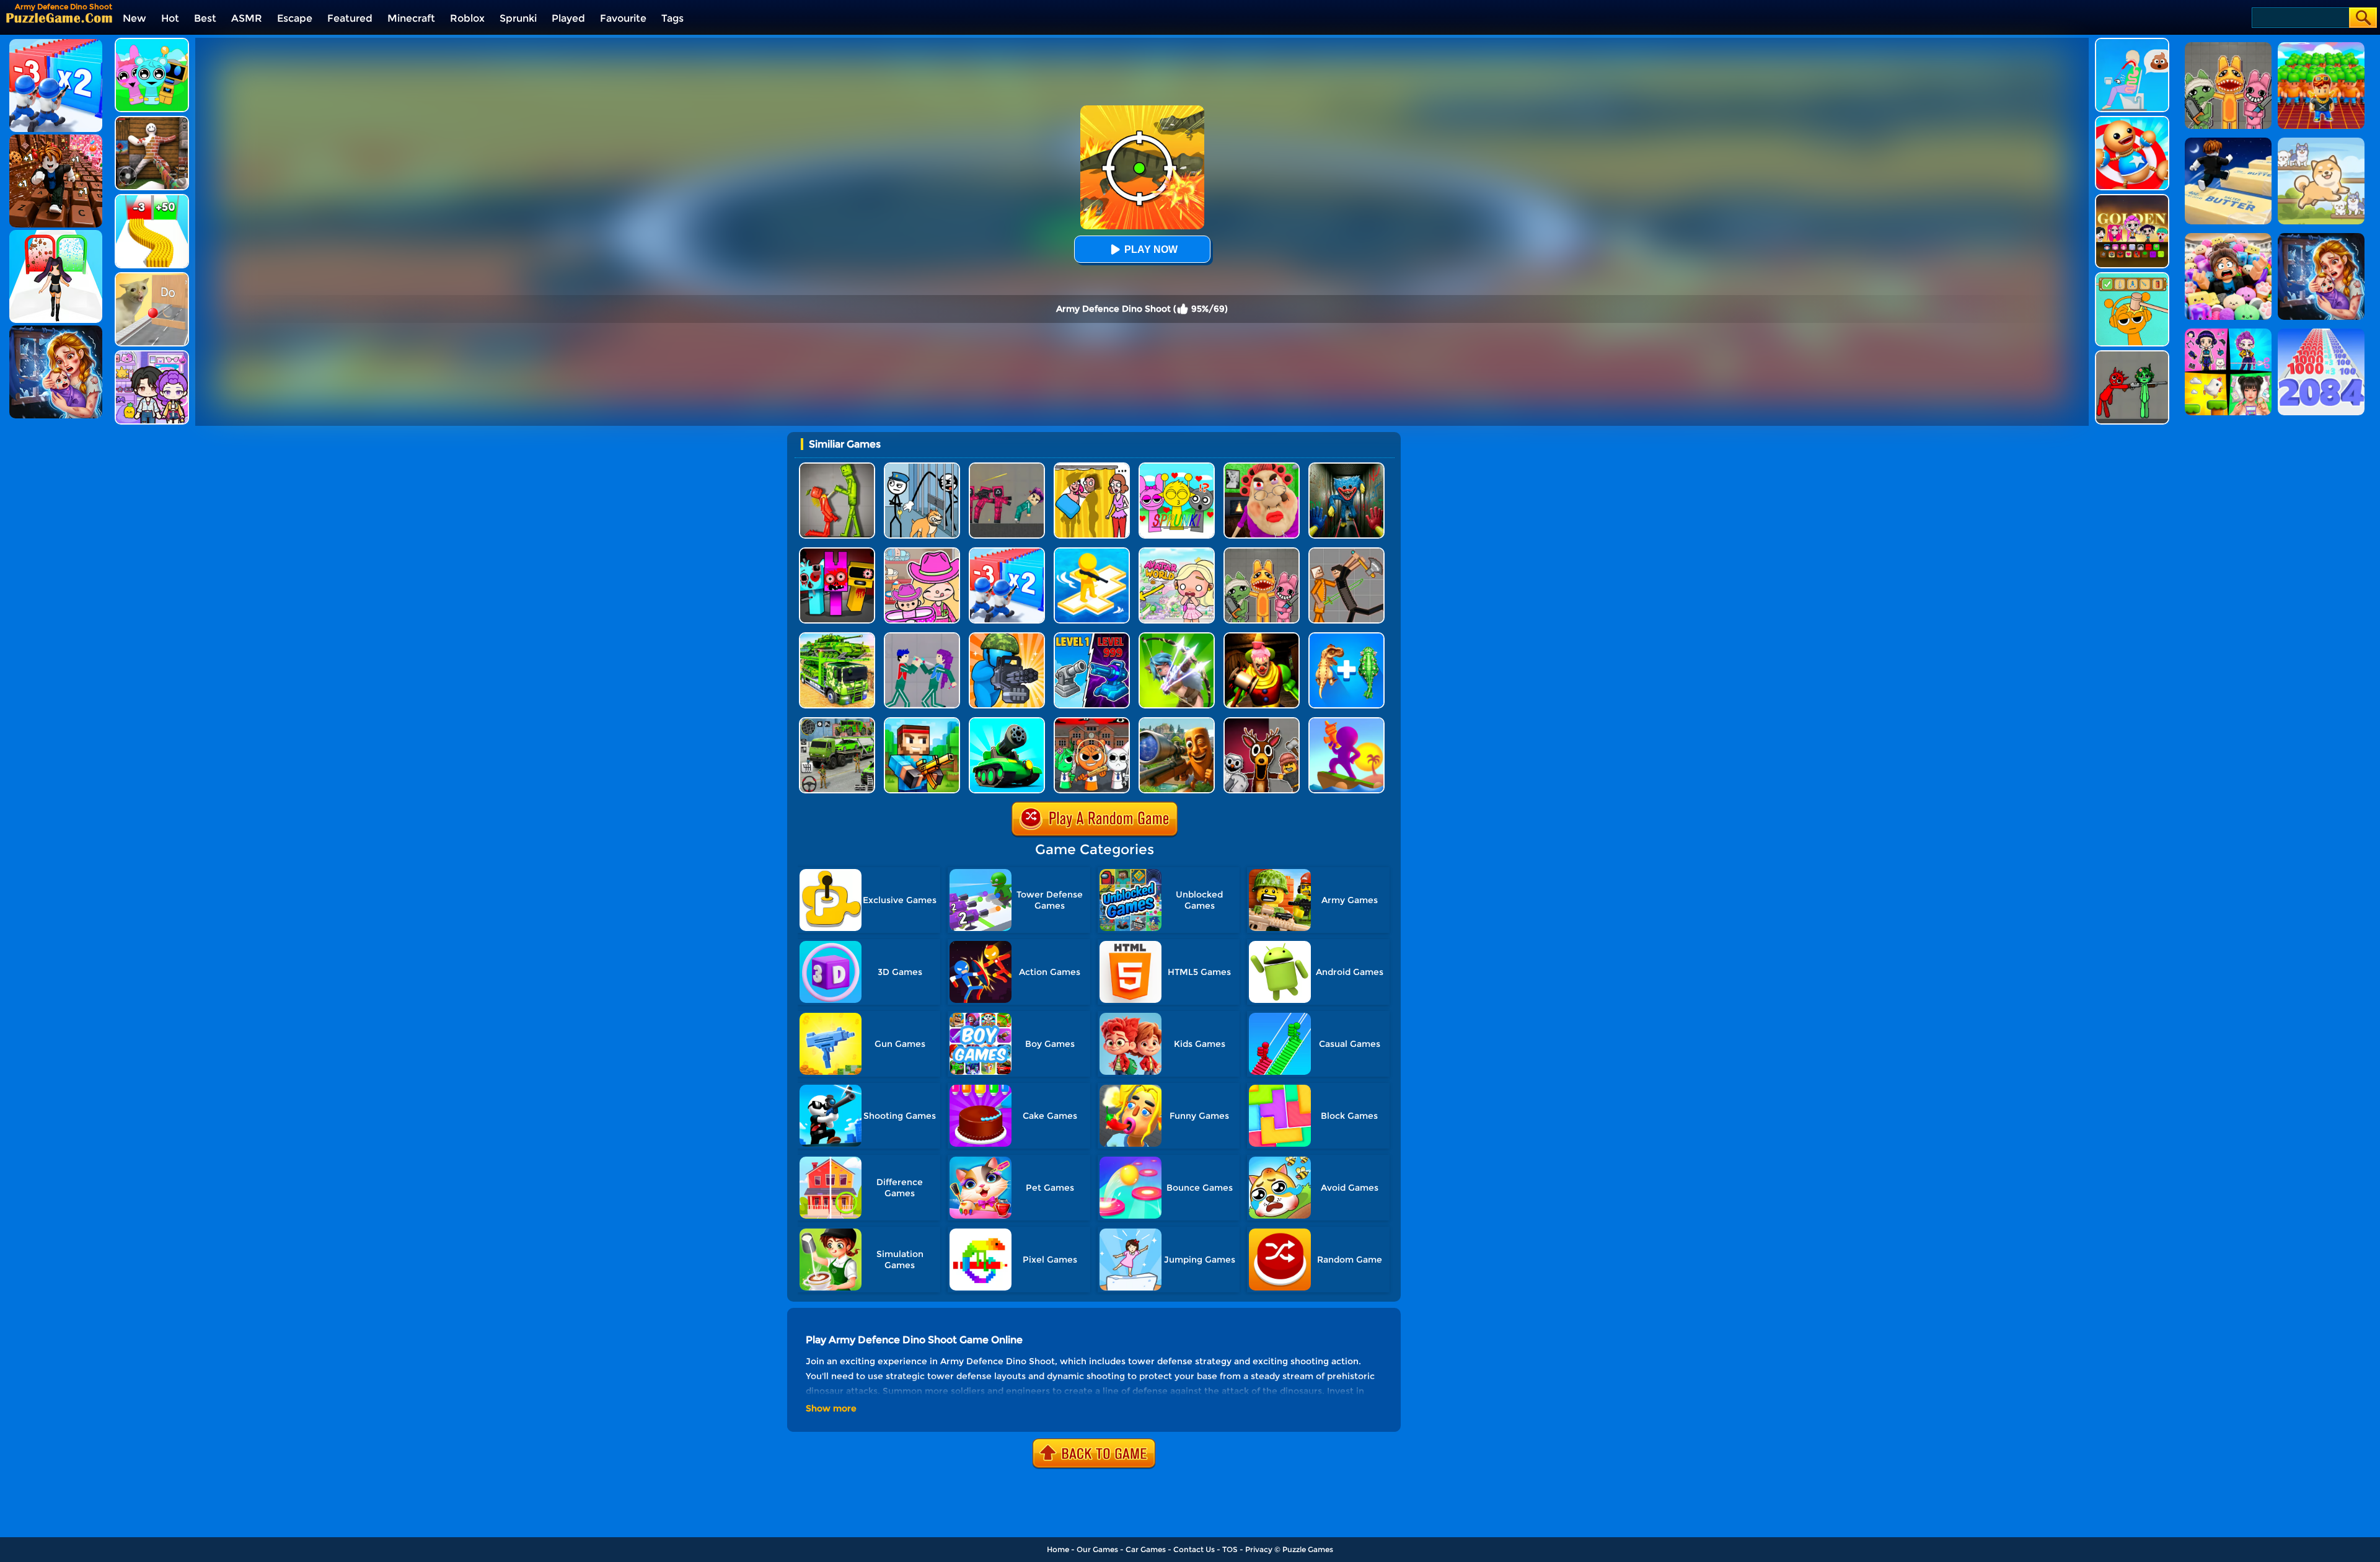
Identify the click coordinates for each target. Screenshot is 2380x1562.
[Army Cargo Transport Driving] (837, 722)
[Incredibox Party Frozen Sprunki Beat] (152, 42)
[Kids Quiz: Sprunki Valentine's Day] (1177, 467)
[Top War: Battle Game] (1092, 552)
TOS (1230, 1549)
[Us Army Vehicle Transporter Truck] (837, 637)
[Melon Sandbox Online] (837, 467)
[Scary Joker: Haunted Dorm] (1262, 637)
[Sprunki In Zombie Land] (837, 552)
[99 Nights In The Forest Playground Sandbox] (1262, 722)
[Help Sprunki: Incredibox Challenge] (2132, 277)
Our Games (1097, 1549)
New (134, 18)
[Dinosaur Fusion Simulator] (1346, 637)
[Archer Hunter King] (1177, 637)
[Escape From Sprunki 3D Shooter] (1092, 722)
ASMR (247, 18)
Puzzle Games (1308, 1549)
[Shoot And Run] (1346, 722)
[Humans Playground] (1346, 552)
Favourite (623, 18)
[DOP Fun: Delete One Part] (1092, 467)
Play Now (1151, 249)
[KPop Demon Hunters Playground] (922, 637)
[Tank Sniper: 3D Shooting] (1007, 722)
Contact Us (1194, 1549)
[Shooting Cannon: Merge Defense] (1092, 637)
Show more (831, 1408)
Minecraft (411, 18)
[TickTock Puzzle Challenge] (152, 277)
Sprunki (518, 18)
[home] (59, 18)
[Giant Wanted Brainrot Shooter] (1177, 722)
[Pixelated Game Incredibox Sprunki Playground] (2132, 355)
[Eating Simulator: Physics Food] (2132, 42)
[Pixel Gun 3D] (922, 722)
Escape (295, 18)
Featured (350, 18)
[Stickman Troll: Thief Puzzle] (922, 467)
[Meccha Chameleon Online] (152, 121)
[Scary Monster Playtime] (1346, 467)
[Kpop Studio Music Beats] (2132, 199)
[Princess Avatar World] (1177, 552)
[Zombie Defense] (1007, 637)
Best (205, 18)
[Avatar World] (922, 552)
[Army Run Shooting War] (1007, 552)
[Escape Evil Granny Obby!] (1262, 467)
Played (568, 18)
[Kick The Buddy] (2132, 121)
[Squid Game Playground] (1007, 467)
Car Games (1146, 1549)
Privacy (1259, 1549)
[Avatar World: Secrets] (152, 355)
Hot (170, 18)
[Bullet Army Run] (152, 199)
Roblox (467, 18)
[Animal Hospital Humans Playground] (1262, 552)
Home (1058, 1549)
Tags (672, 18)
